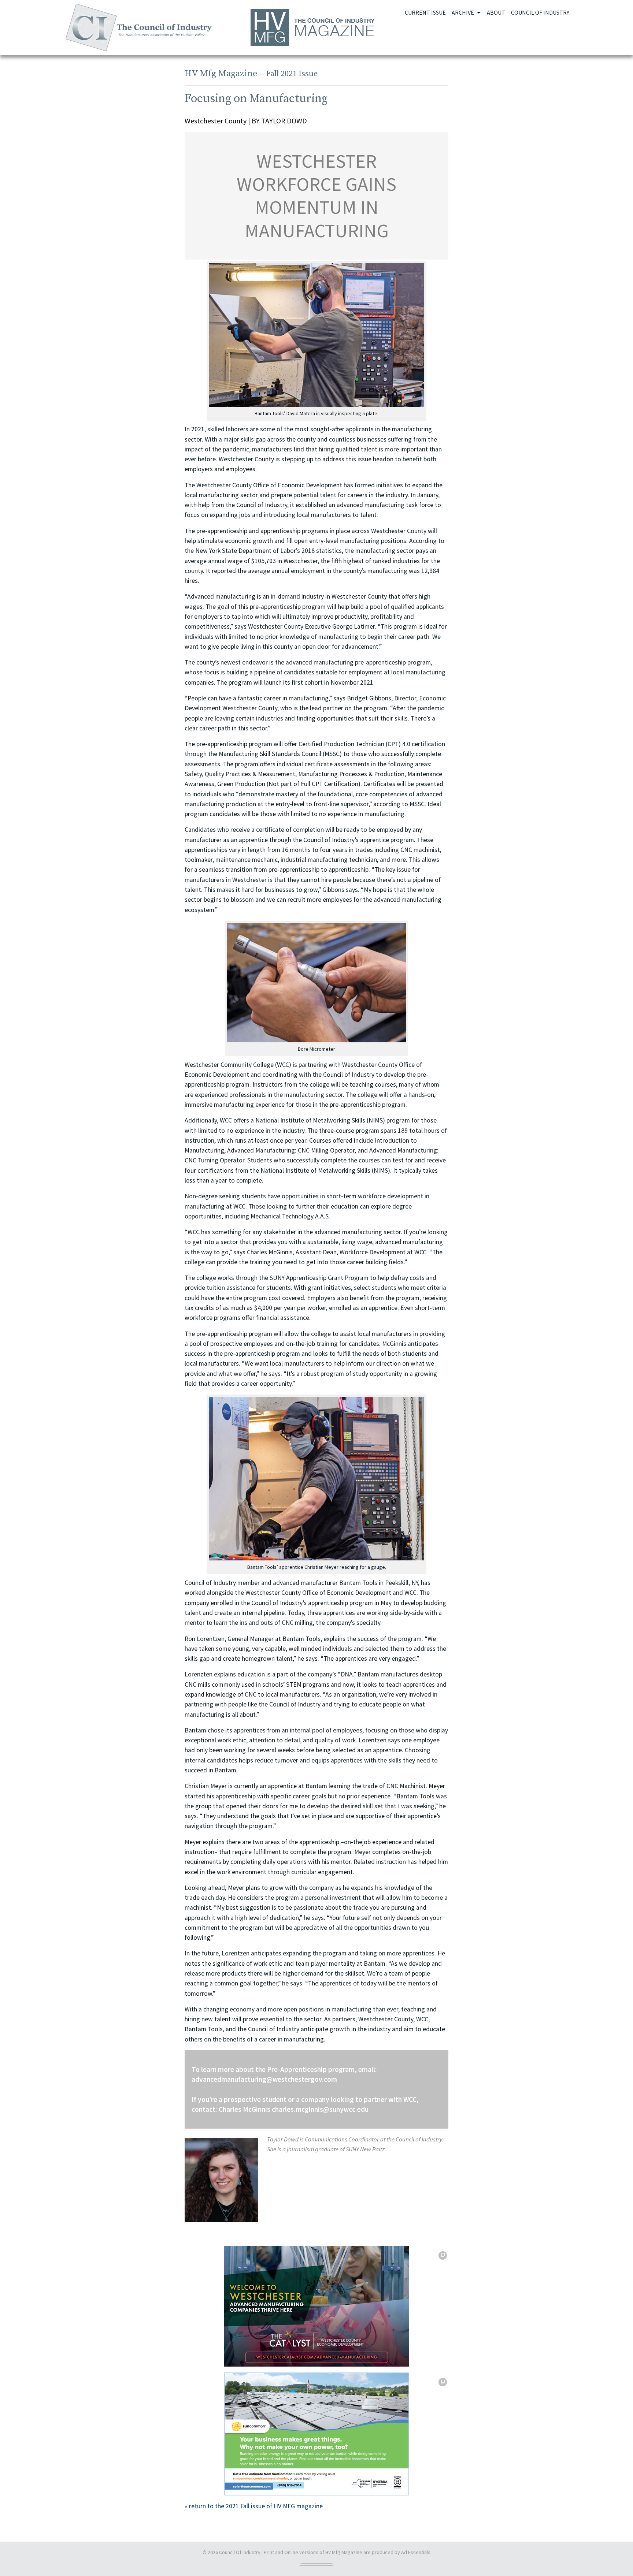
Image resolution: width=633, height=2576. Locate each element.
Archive (463, 12)
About (496, 12)
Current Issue (425, 12)
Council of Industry (540, 12)
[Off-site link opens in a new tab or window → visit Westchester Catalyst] (316, 2306)
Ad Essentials (416, 2552)
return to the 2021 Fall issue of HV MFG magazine (256, 2506)
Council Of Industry (240, 2552)
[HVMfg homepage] (317, 27)
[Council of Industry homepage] (139, 27)
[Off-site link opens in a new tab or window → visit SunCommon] (316, 2434)
